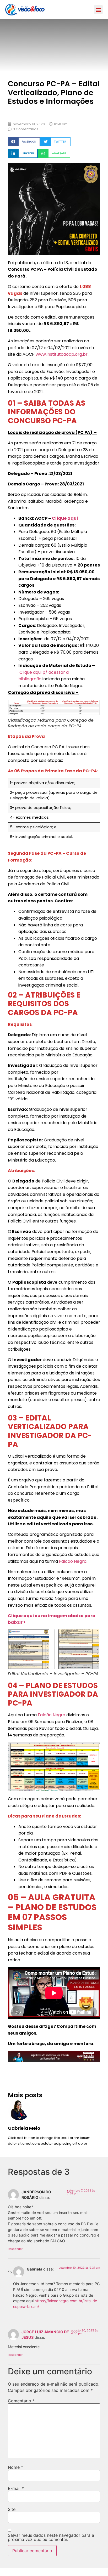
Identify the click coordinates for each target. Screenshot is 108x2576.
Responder (15, 2249)
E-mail (16, 2488)
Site (12, 2509)
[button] (98, 10)
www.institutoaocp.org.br (62, 354)
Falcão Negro (52, 1715)
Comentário (21, 2401)
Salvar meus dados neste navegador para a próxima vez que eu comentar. (51, 2537)
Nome (15, 2467)
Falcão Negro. (73, 1561)
